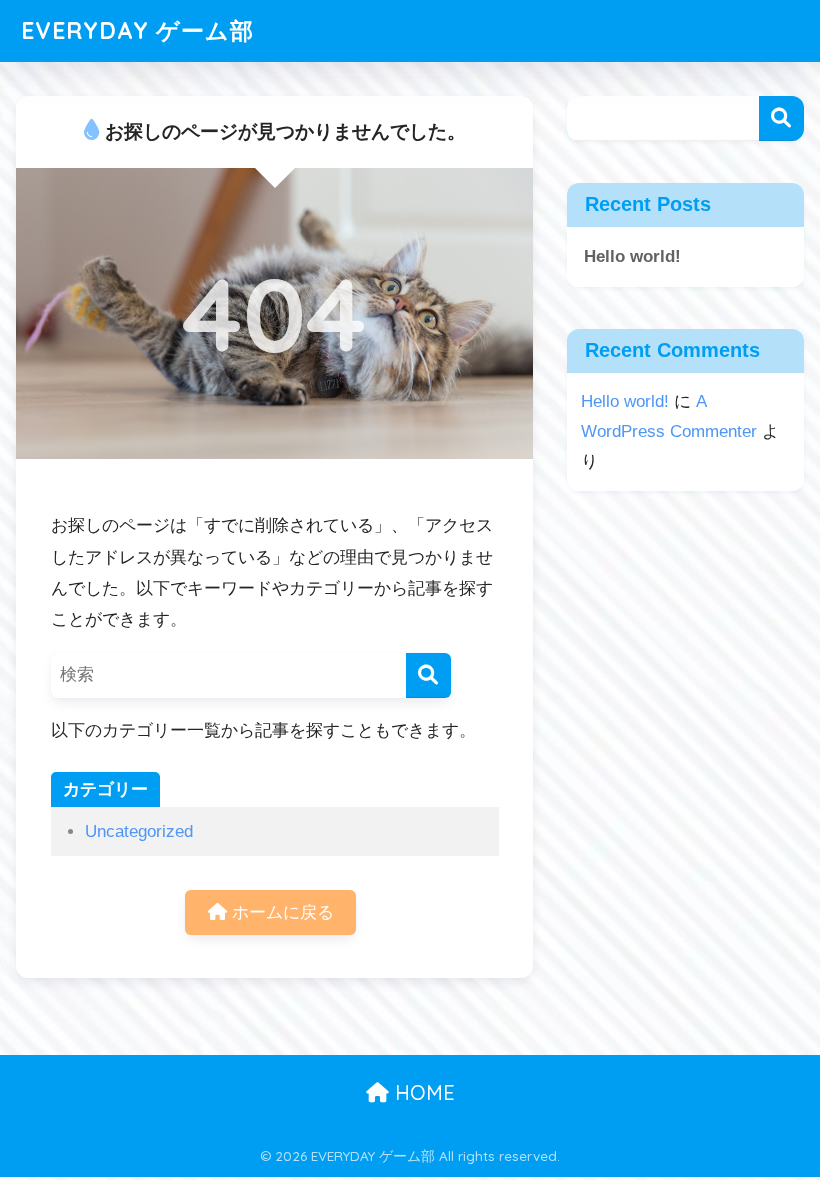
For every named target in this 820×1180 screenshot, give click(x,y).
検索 (781, 118)
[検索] (428, 675)
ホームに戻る (280, 912)
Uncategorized (139, 831)
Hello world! (632, 256)
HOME (422, 1092)
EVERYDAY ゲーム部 (137, 30)
